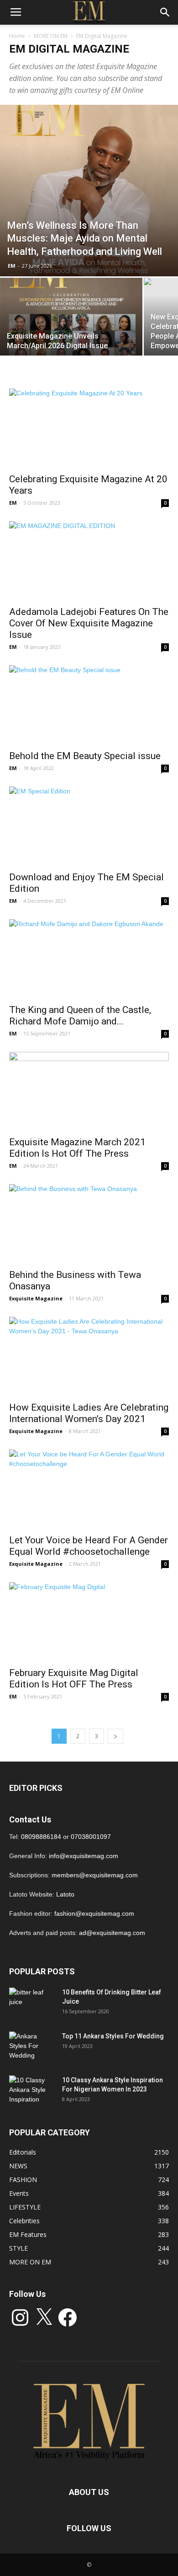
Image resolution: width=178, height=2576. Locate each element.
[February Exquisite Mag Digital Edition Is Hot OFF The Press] (89, 1622)
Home (17, 36)
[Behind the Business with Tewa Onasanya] (89, 1224)
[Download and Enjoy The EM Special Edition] (89, 826)
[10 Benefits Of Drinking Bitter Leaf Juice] (32, 2004)
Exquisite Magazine (36, 1298)
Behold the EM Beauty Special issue (85, 756)
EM (12, 266)
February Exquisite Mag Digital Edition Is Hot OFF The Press (74, 1679)
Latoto (65, 1894)
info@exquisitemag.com (84, 1856)
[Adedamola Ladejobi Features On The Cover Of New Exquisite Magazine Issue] (89, 561)
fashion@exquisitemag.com (94, 1913)
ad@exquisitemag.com (112, 1933)
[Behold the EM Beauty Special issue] (89, 705)
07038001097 (91, 1837)
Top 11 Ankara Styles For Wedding (113, 2036)
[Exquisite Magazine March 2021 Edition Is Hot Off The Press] (89, 1091)
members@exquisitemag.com (95, 1875)
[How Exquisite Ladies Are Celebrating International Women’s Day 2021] (89, 1356)
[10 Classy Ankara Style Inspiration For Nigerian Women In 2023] (32, 2091)
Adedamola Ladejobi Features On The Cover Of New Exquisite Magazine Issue (89, 623)
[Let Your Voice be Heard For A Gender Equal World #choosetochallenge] (89, 1489)
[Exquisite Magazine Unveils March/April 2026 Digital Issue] (71, 331)
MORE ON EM (51, 36)
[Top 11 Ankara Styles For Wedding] (32, 2048)
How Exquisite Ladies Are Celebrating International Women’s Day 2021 (89, 1413)
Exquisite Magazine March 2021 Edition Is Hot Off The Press (77, 1148)
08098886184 (41, 1837)
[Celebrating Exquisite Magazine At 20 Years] (89, 428)
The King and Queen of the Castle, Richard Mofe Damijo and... (80, 1016)
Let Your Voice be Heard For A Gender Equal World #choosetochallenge (89, 1546)
